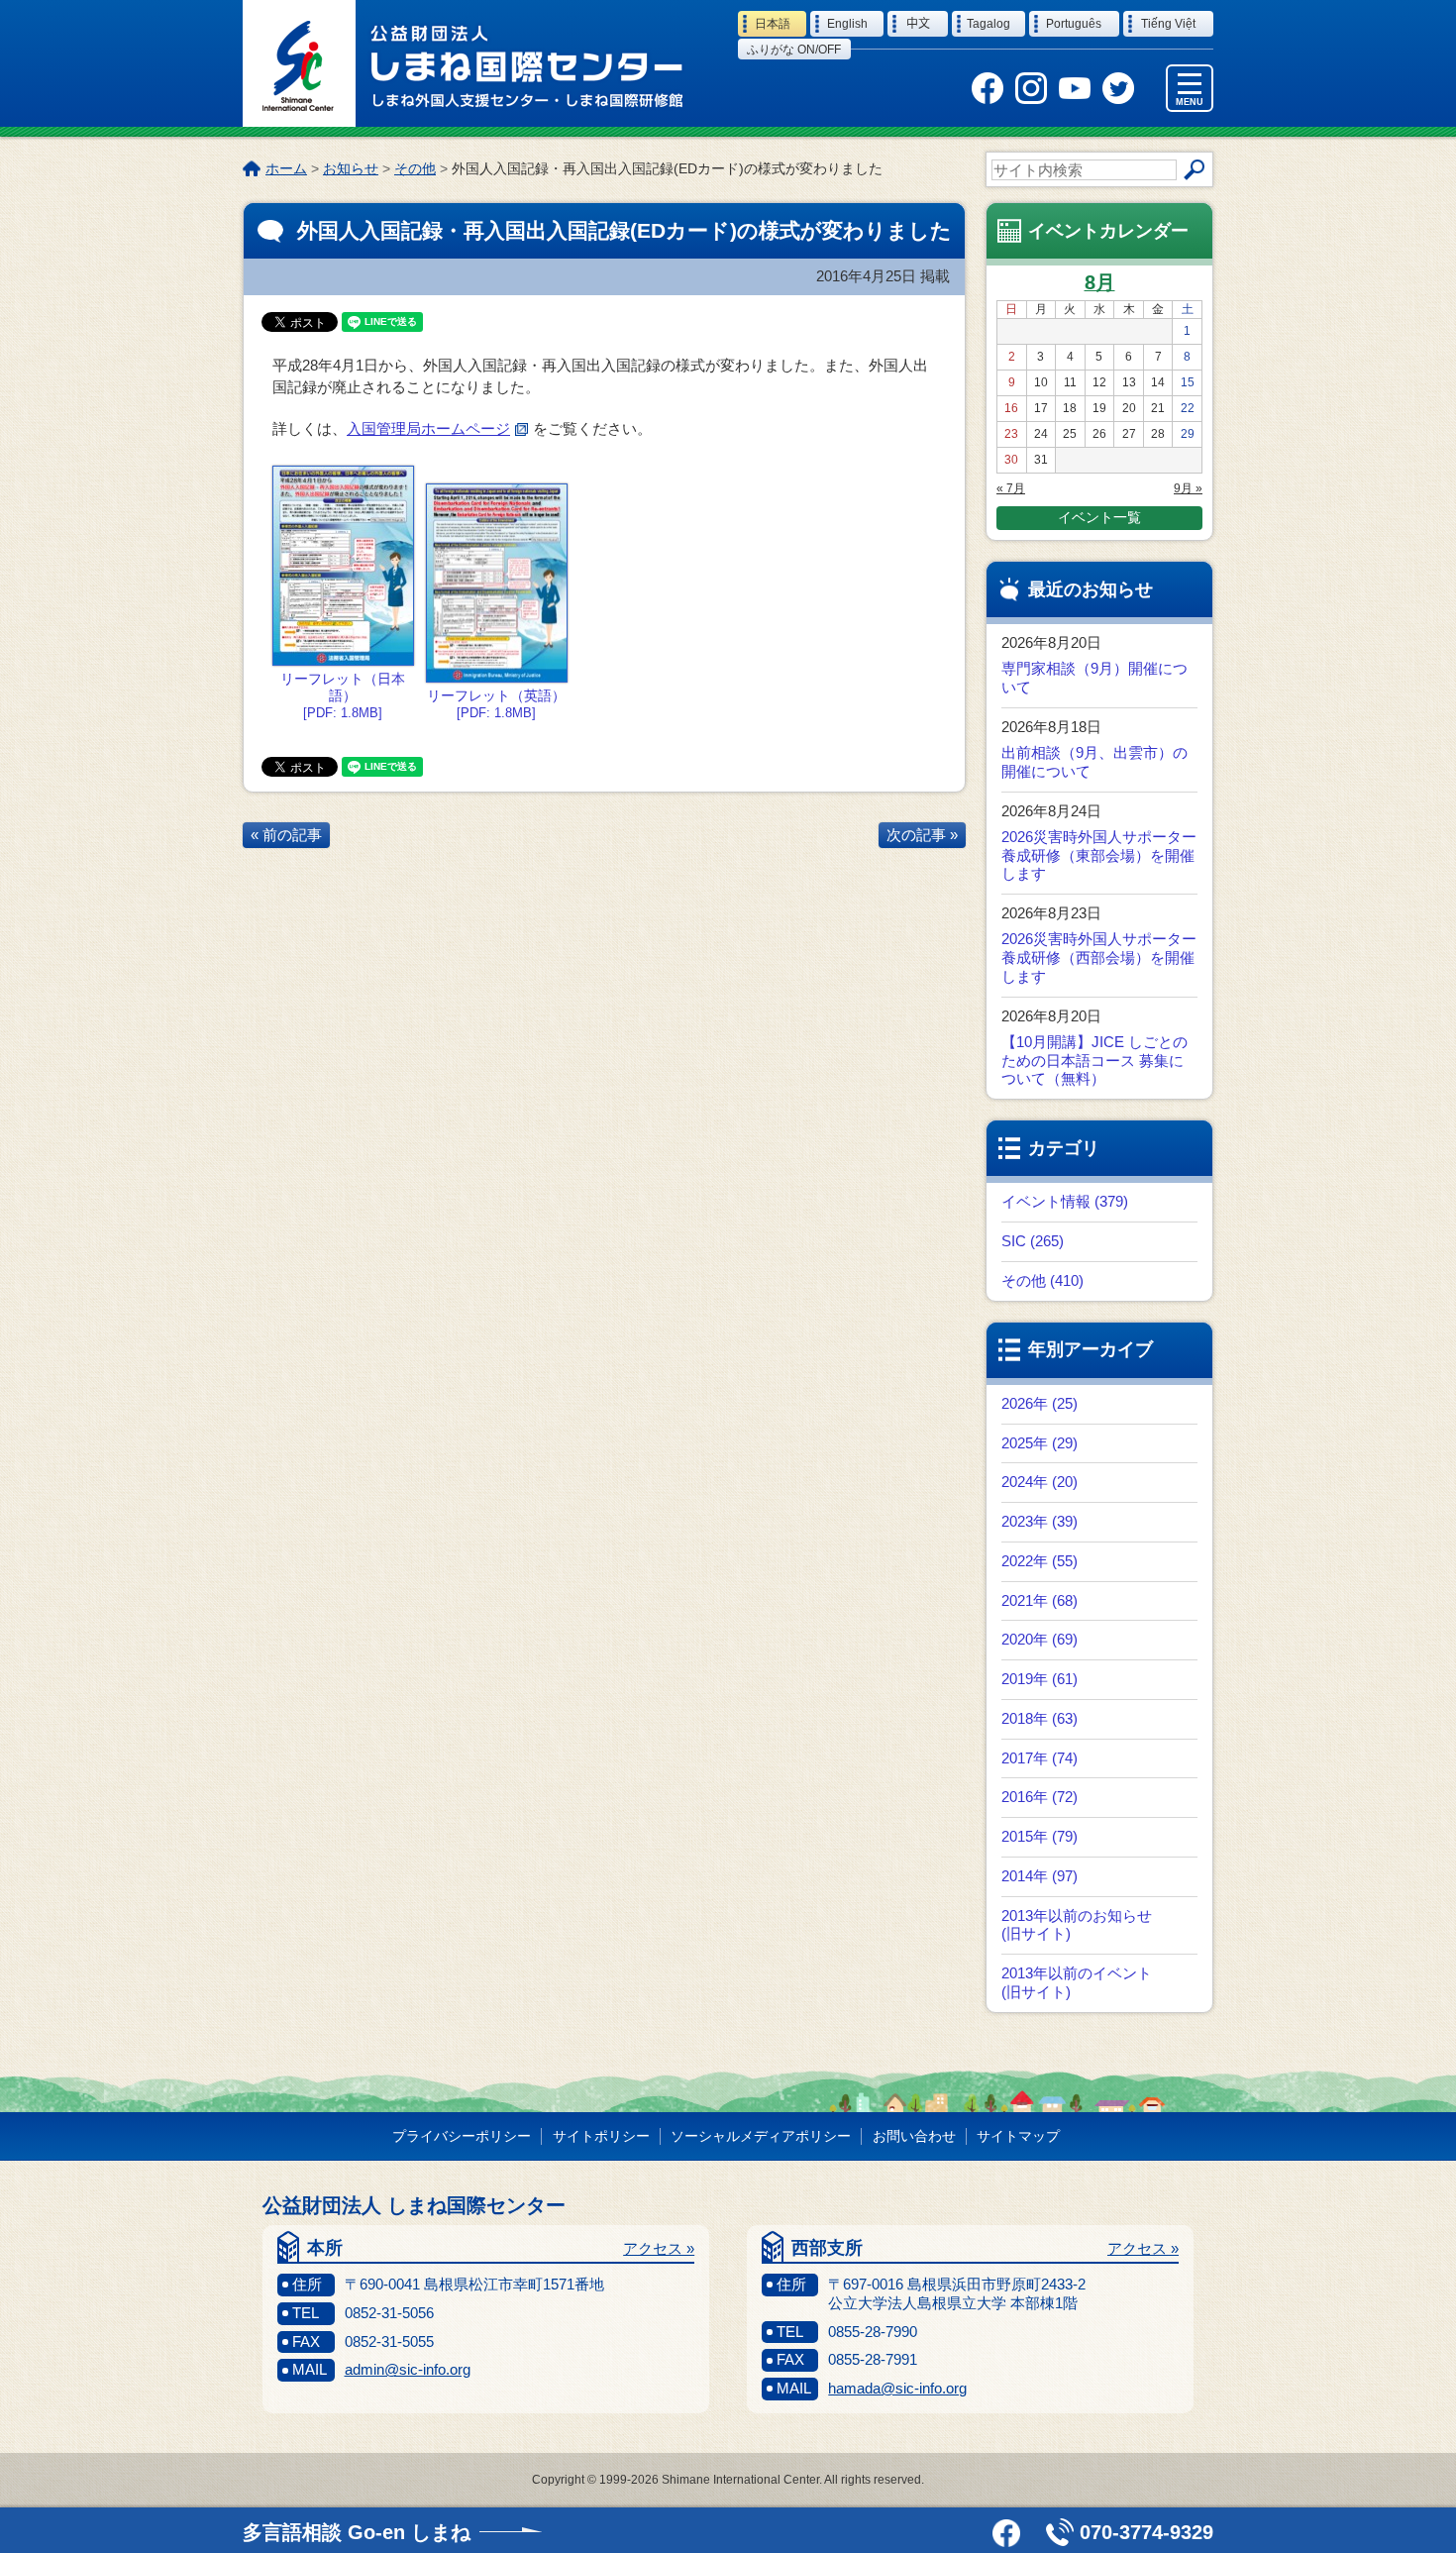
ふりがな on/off (794, 50)
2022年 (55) (1040, 1561)
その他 (415, 168)
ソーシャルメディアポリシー (761, 2136)
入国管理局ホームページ (428, 428)
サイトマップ (1018, 2136)
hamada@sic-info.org (897, 2388)
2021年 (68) (1040, 1600)
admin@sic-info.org (408, 2369)
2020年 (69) (1040, 1639)
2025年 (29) (1040, 1443)
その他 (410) (1042, 1280)
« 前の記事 (286, 835)
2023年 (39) (1040, 1521)
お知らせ (351, 168)
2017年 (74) (1040, 1758)
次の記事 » (922, 835)
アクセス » (659, 2248)
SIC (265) (1033, 1241)
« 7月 (1011, 488)
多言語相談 (357, 2532)
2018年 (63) (1040, 1718)
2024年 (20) (1040, 1482)
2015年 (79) (1040, 1836)
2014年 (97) (1040, 1876)
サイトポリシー (601, 2136)
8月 (1100, 282)
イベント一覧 (1099, 517)
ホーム (286, 168)
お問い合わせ (914, 2136)
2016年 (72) (1040, 1797)
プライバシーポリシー (462, 2136)
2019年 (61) (1040, 1679)
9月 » (1188, 488)
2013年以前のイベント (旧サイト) (1077, 1982)
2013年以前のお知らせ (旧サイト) (1077, 1925)
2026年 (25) (1040, 1403)
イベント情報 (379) (1065, 1201)
